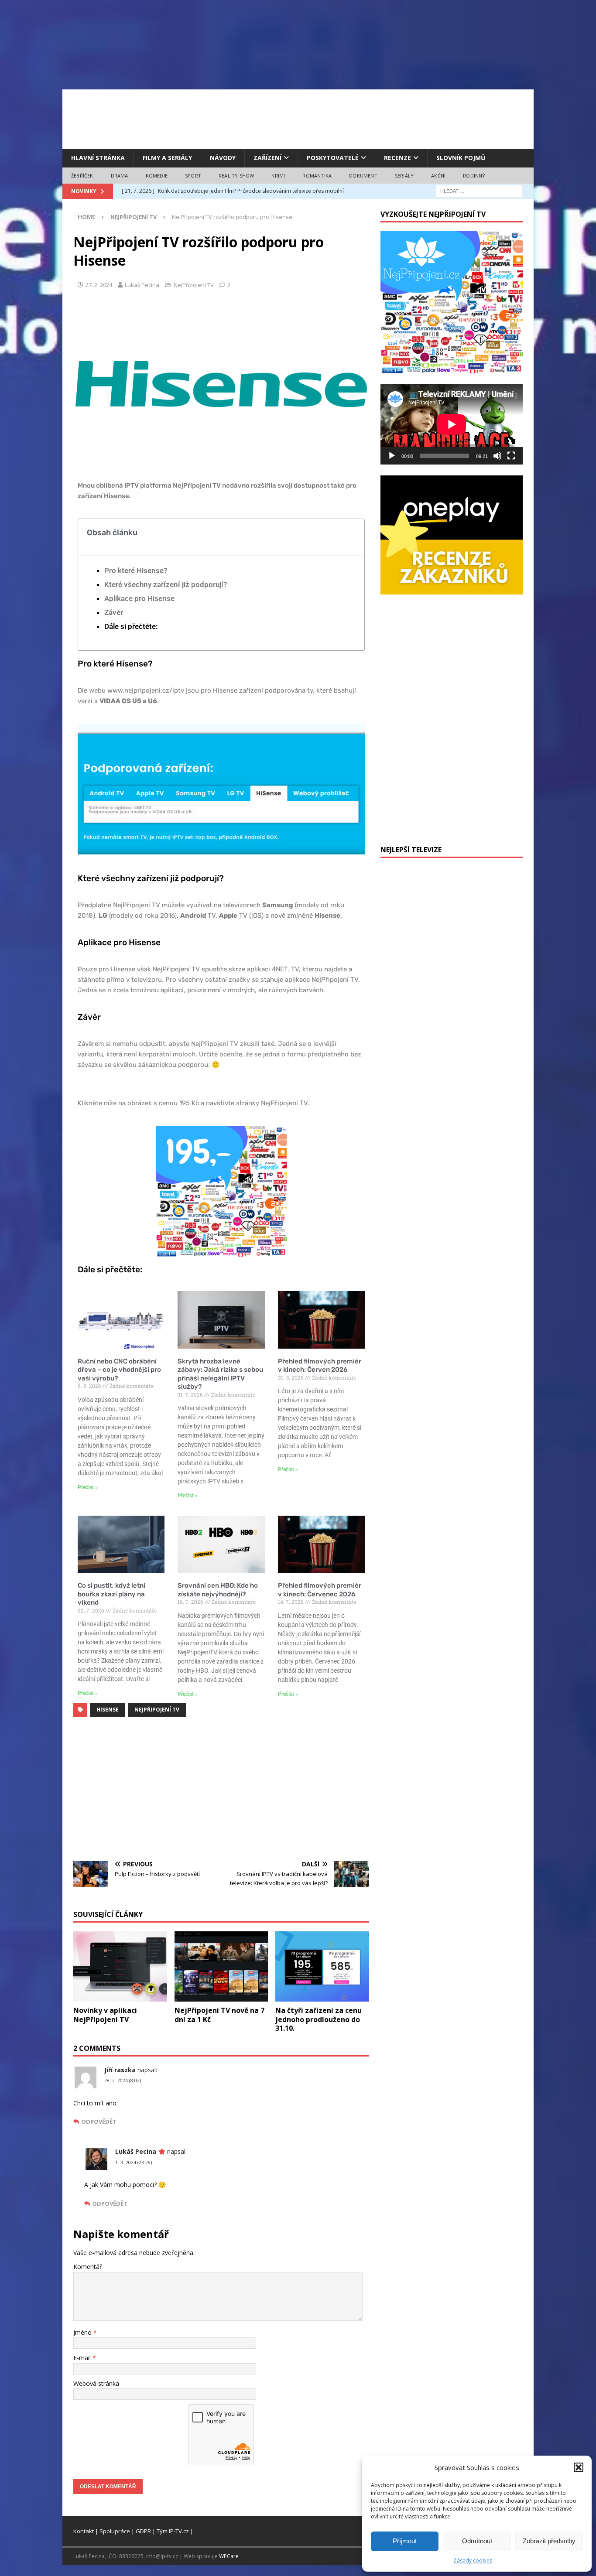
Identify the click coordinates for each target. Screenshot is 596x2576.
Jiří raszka (120, 2070)
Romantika (317, 176)
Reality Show (236, 176)
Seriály (404, 176)
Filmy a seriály (167, 158)
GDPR (143, 2531)
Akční (438, 176)
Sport (193, 176)
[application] (452, 424)
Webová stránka (96, 2383)
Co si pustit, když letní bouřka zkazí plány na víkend (111, 1594)
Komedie (157, 176)
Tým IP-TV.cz (173, 2531)
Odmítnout (477, 2541)
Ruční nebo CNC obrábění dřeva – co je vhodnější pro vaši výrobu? (119, 1370)
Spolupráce (115, 2531)
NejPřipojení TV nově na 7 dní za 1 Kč (219, 2015)
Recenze (397, 158)
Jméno (83, 2332)
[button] (579, 2467)
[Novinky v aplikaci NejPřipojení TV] (120, 1966)
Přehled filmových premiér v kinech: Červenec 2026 (320, 1590)
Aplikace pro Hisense (139, 598)
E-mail (83, 2358)
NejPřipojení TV (194, 285)
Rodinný (474, 176)
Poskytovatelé (333, 158)
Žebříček (82, 176)
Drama (120, 176)
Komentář (88, 2267)
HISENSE (108, 1710)
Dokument (363, 176)
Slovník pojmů (461, 158)
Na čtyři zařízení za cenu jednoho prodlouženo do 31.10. (319, 2019)
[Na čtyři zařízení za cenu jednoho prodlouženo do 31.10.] (322, 1966)
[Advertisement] (298, 118)
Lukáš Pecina (142, 285)
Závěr (114, 612)
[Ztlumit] (497, 456)
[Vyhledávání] (479, 191)
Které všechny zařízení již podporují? (166, 584)
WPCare (229, 2556)
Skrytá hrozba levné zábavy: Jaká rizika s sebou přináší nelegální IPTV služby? (220, 1374)
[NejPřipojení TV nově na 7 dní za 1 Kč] (221, 1966)
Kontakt (84, 2531)
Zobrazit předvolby (549, 2541)
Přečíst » (88, 1487)
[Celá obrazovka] (511, 456)
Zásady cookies (473, 2561)
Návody (223, 158)
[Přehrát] (392, 456)
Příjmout (405, 2541)
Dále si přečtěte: (131, 626)
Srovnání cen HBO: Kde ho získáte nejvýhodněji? (218, 1590)
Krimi (278, 176)
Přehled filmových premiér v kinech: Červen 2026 (320, 1366)
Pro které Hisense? (136, 571)
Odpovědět (99, 2122)
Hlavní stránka (98, 158)
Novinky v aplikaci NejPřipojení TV (105, 2015)
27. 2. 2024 (99, 285)
